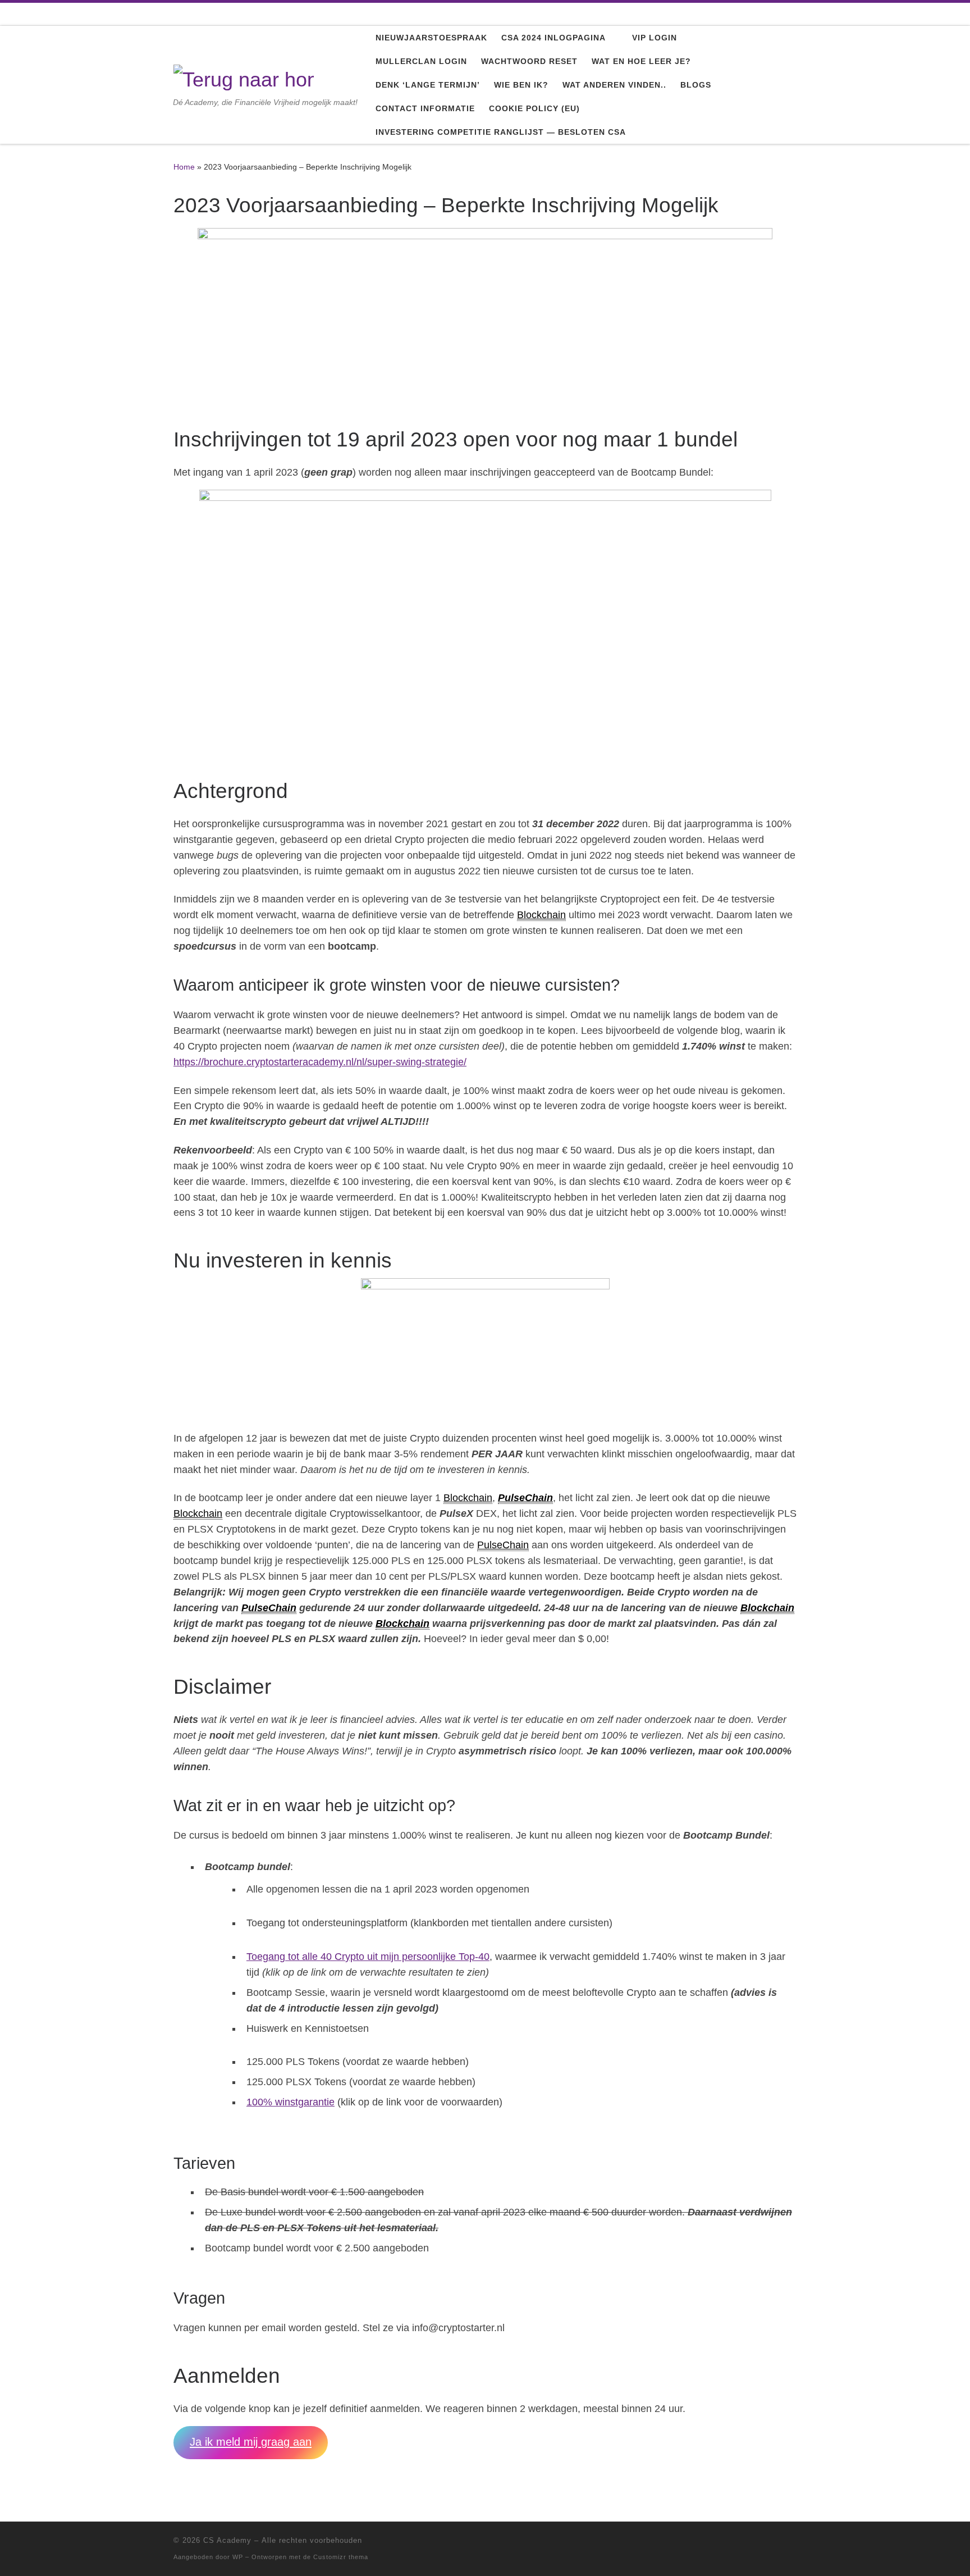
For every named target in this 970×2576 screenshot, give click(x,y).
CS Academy (227, 2540)
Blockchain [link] (541, 915)
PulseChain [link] (525, 1498)
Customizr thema (341, 2557)
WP (238, 2557)
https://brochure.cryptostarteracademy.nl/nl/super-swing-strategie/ (320, 1062)
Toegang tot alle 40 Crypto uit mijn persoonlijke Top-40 (368, 1957)
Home (184, 167)
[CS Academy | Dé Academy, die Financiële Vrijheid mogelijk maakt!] (244, 78)
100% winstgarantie (290, 2102)
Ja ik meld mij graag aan (251, 2442)
